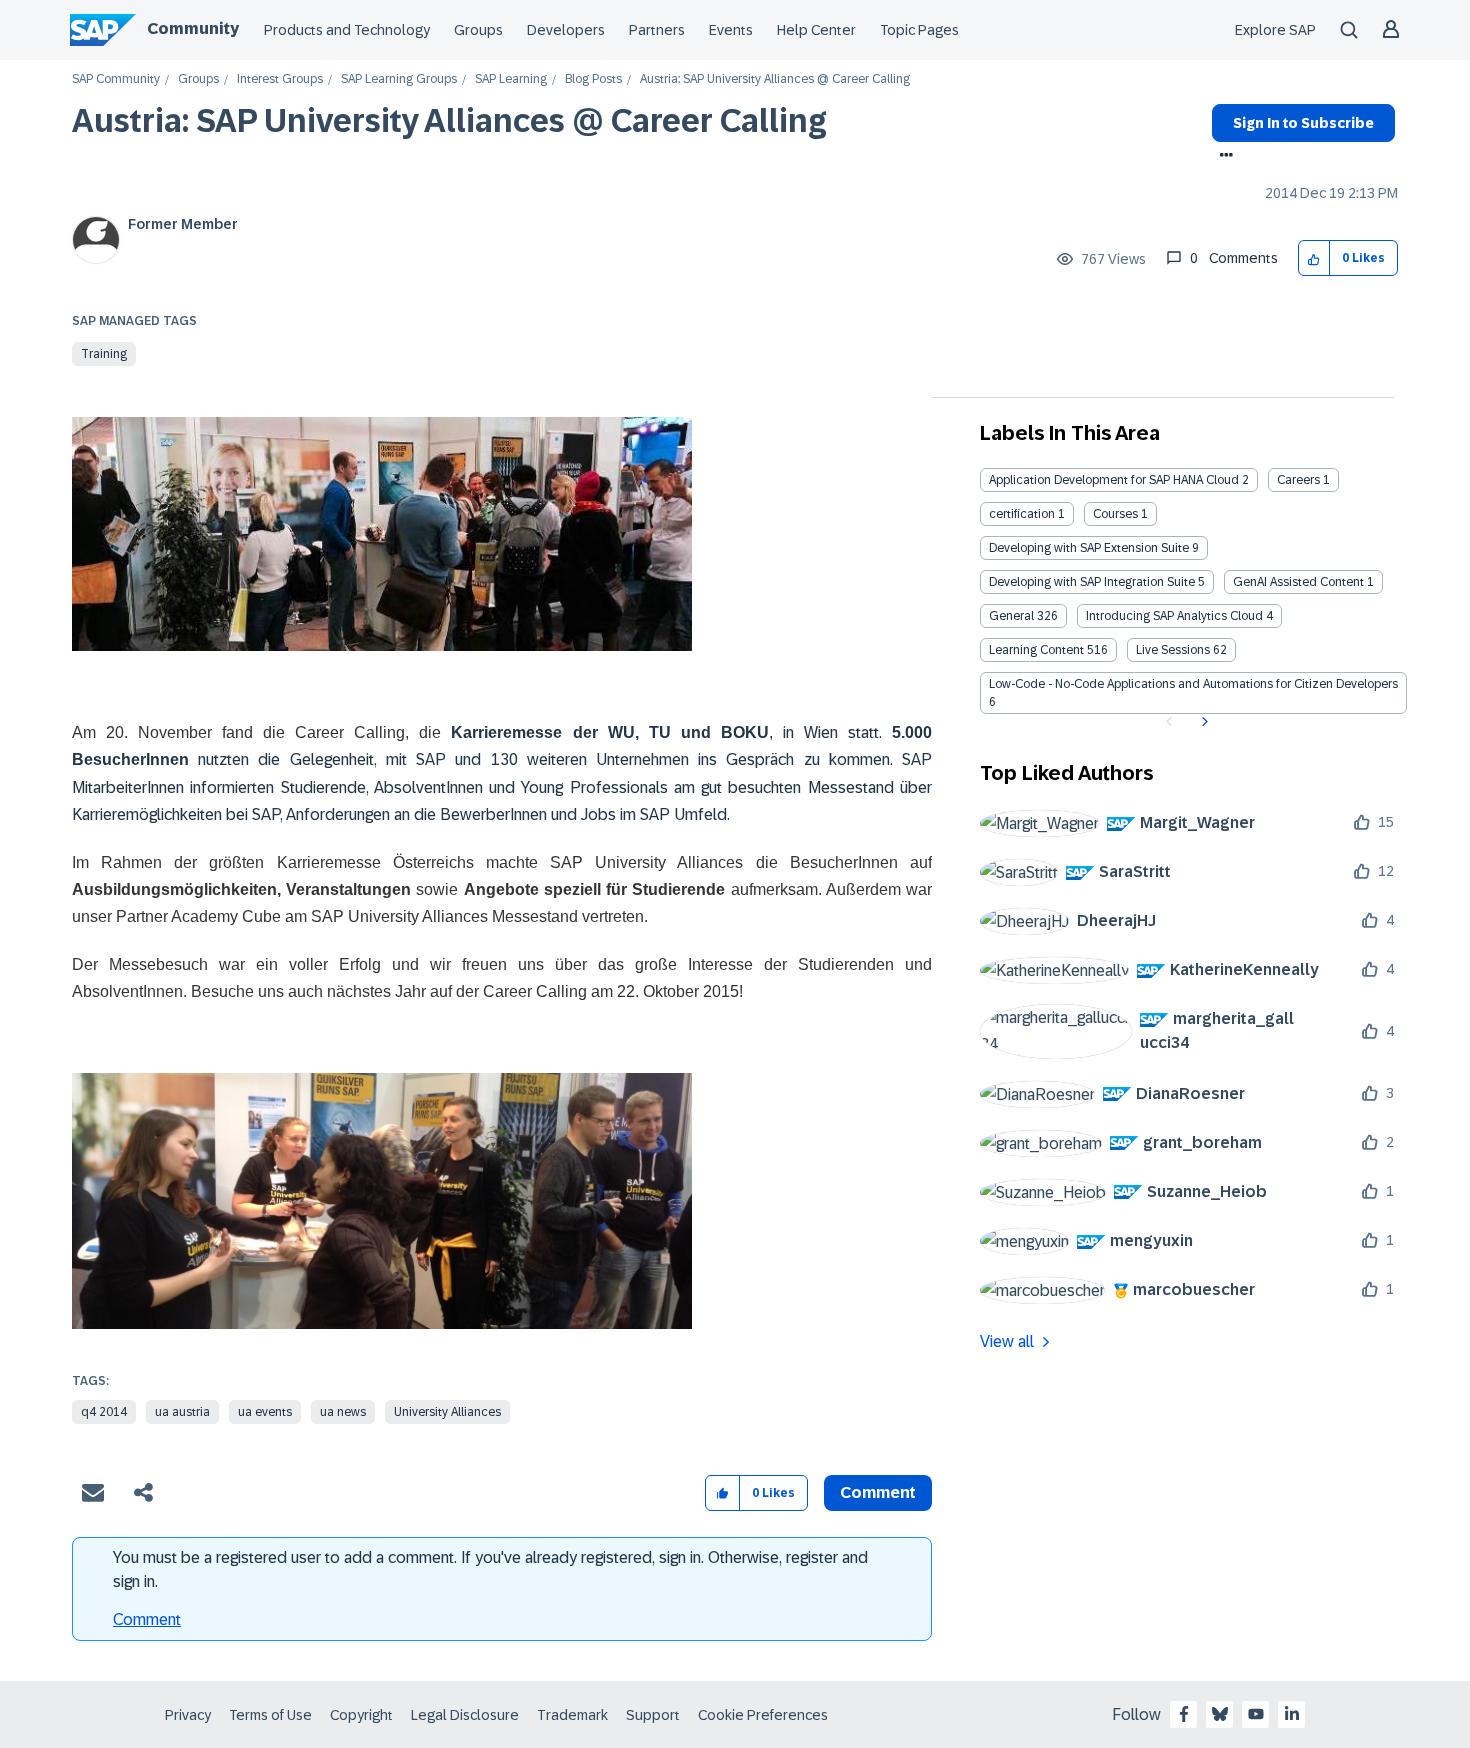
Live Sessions (1173, 650)
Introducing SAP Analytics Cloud (1174, 616)
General (1011, 616)
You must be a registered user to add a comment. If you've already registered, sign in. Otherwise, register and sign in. (490, 1569)
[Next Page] (1202, 722)
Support (653, 1715)
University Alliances (447, 1412)
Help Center (816, 30)
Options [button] (1222, 157)
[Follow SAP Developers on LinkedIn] (1292, 1714)
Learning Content (1036, 650)
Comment (147, 1619)
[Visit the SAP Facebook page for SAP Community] (1184, 1714)
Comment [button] (878, 1492)
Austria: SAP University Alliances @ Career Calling (449, 121)
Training (104, 354)
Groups (478, 30)
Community (193, 28)
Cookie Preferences (763, 1715)
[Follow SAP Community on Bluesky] (1220, 1714)
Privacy (188, 1715)
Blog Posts (593, 79)
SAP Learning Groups (399, 79)
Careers (1298, 480)
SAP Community (116, 79)
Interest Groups (280, 79)
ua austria (182, 1412)
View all (1007, 1341)
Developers (566, 30)
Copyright (361, 1715)
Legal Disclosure (465, 1715)
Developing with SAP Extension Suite (1089, 548)
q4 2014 (104, 1412)
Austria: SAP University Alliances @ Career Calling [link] (775, 79)
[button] (1314, 258)
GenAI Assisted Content (1298, 582)
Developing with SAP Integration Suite (1092, 582)
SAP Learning (511, 79)
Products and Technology (347, 30)
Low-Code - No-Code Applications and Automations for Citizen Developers (1193, 684)
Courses (1115, 514)
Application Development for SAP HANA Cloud (1114, 480)
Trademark (572, 1715)
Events (731, 30)
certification (1022, 514)
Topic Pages (919, 30)
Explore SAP (1275, 30)
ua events (265, 1412)
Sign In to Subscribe (1303, 123)
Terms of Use (270, 1715)
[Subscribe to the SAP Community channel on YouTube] (1256, 1714)
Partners (657, 30)
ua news (343, 1412)
